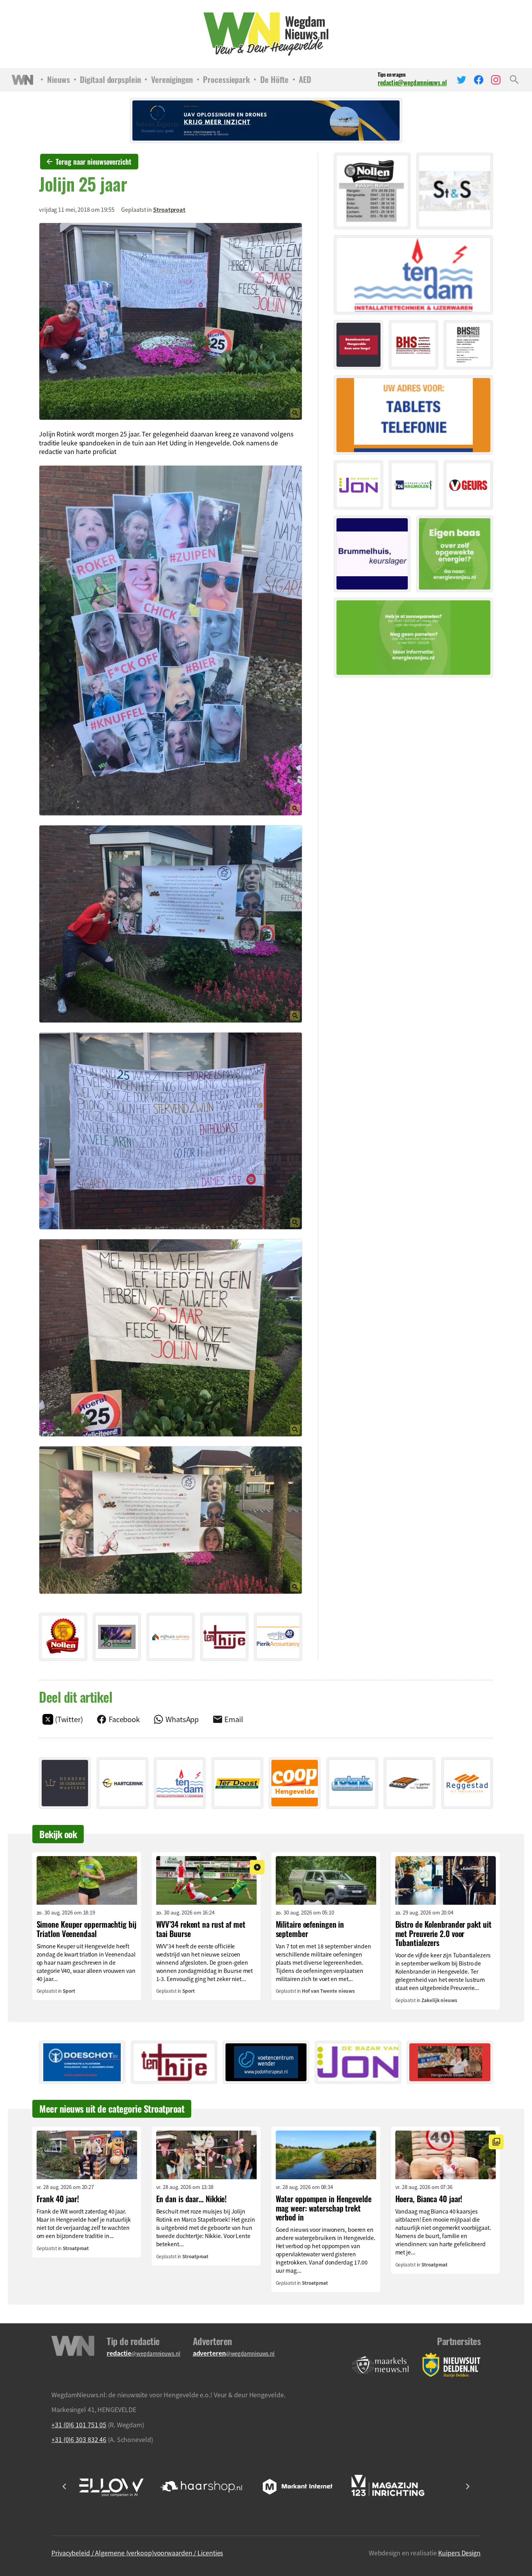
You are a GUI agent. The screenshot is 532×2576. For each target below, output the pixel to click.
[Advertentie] (63, 1637)
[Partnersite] (381, 2365)
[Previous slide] (65, 2486)
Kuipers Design (459, 2553)
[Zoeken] (514, 80)
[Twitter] (462, 80)
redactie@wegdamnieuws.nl (412, 83)
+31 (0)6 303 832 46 (79, 2439)
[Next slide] (467, 2486)
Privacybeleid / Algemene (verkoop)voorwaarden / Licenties (137, 2553)
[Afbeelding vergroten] (171, 322)
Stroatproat (169, 209)
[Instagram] (496, 80)
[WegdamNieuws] (266, 34)
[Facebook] (479, 80)
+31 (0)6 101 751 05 (79, 2425)
